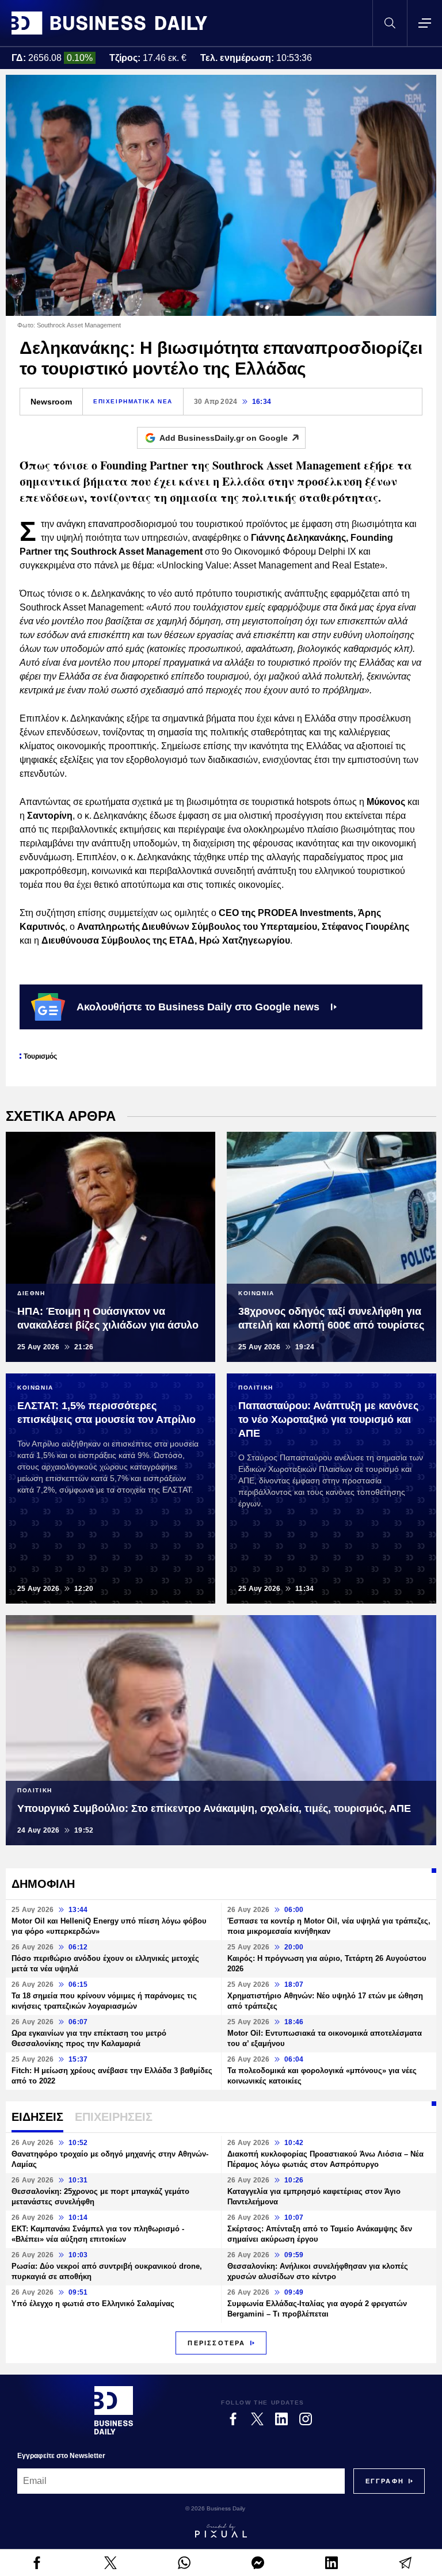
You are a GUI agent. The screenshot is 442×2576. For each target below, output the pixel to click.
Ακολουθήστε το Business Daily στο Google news (198, 1007)
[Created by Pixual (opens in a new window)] (221, 2531)
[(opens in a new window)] (37, 2563)
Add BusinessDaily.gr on (224, 438)
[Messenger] (258, 2563)
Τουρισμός (40, 1056)
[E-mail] (405, 2563)
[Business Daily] (109, 23)
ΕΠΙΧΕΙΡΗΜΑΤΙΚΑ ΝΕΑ (133, 401)
